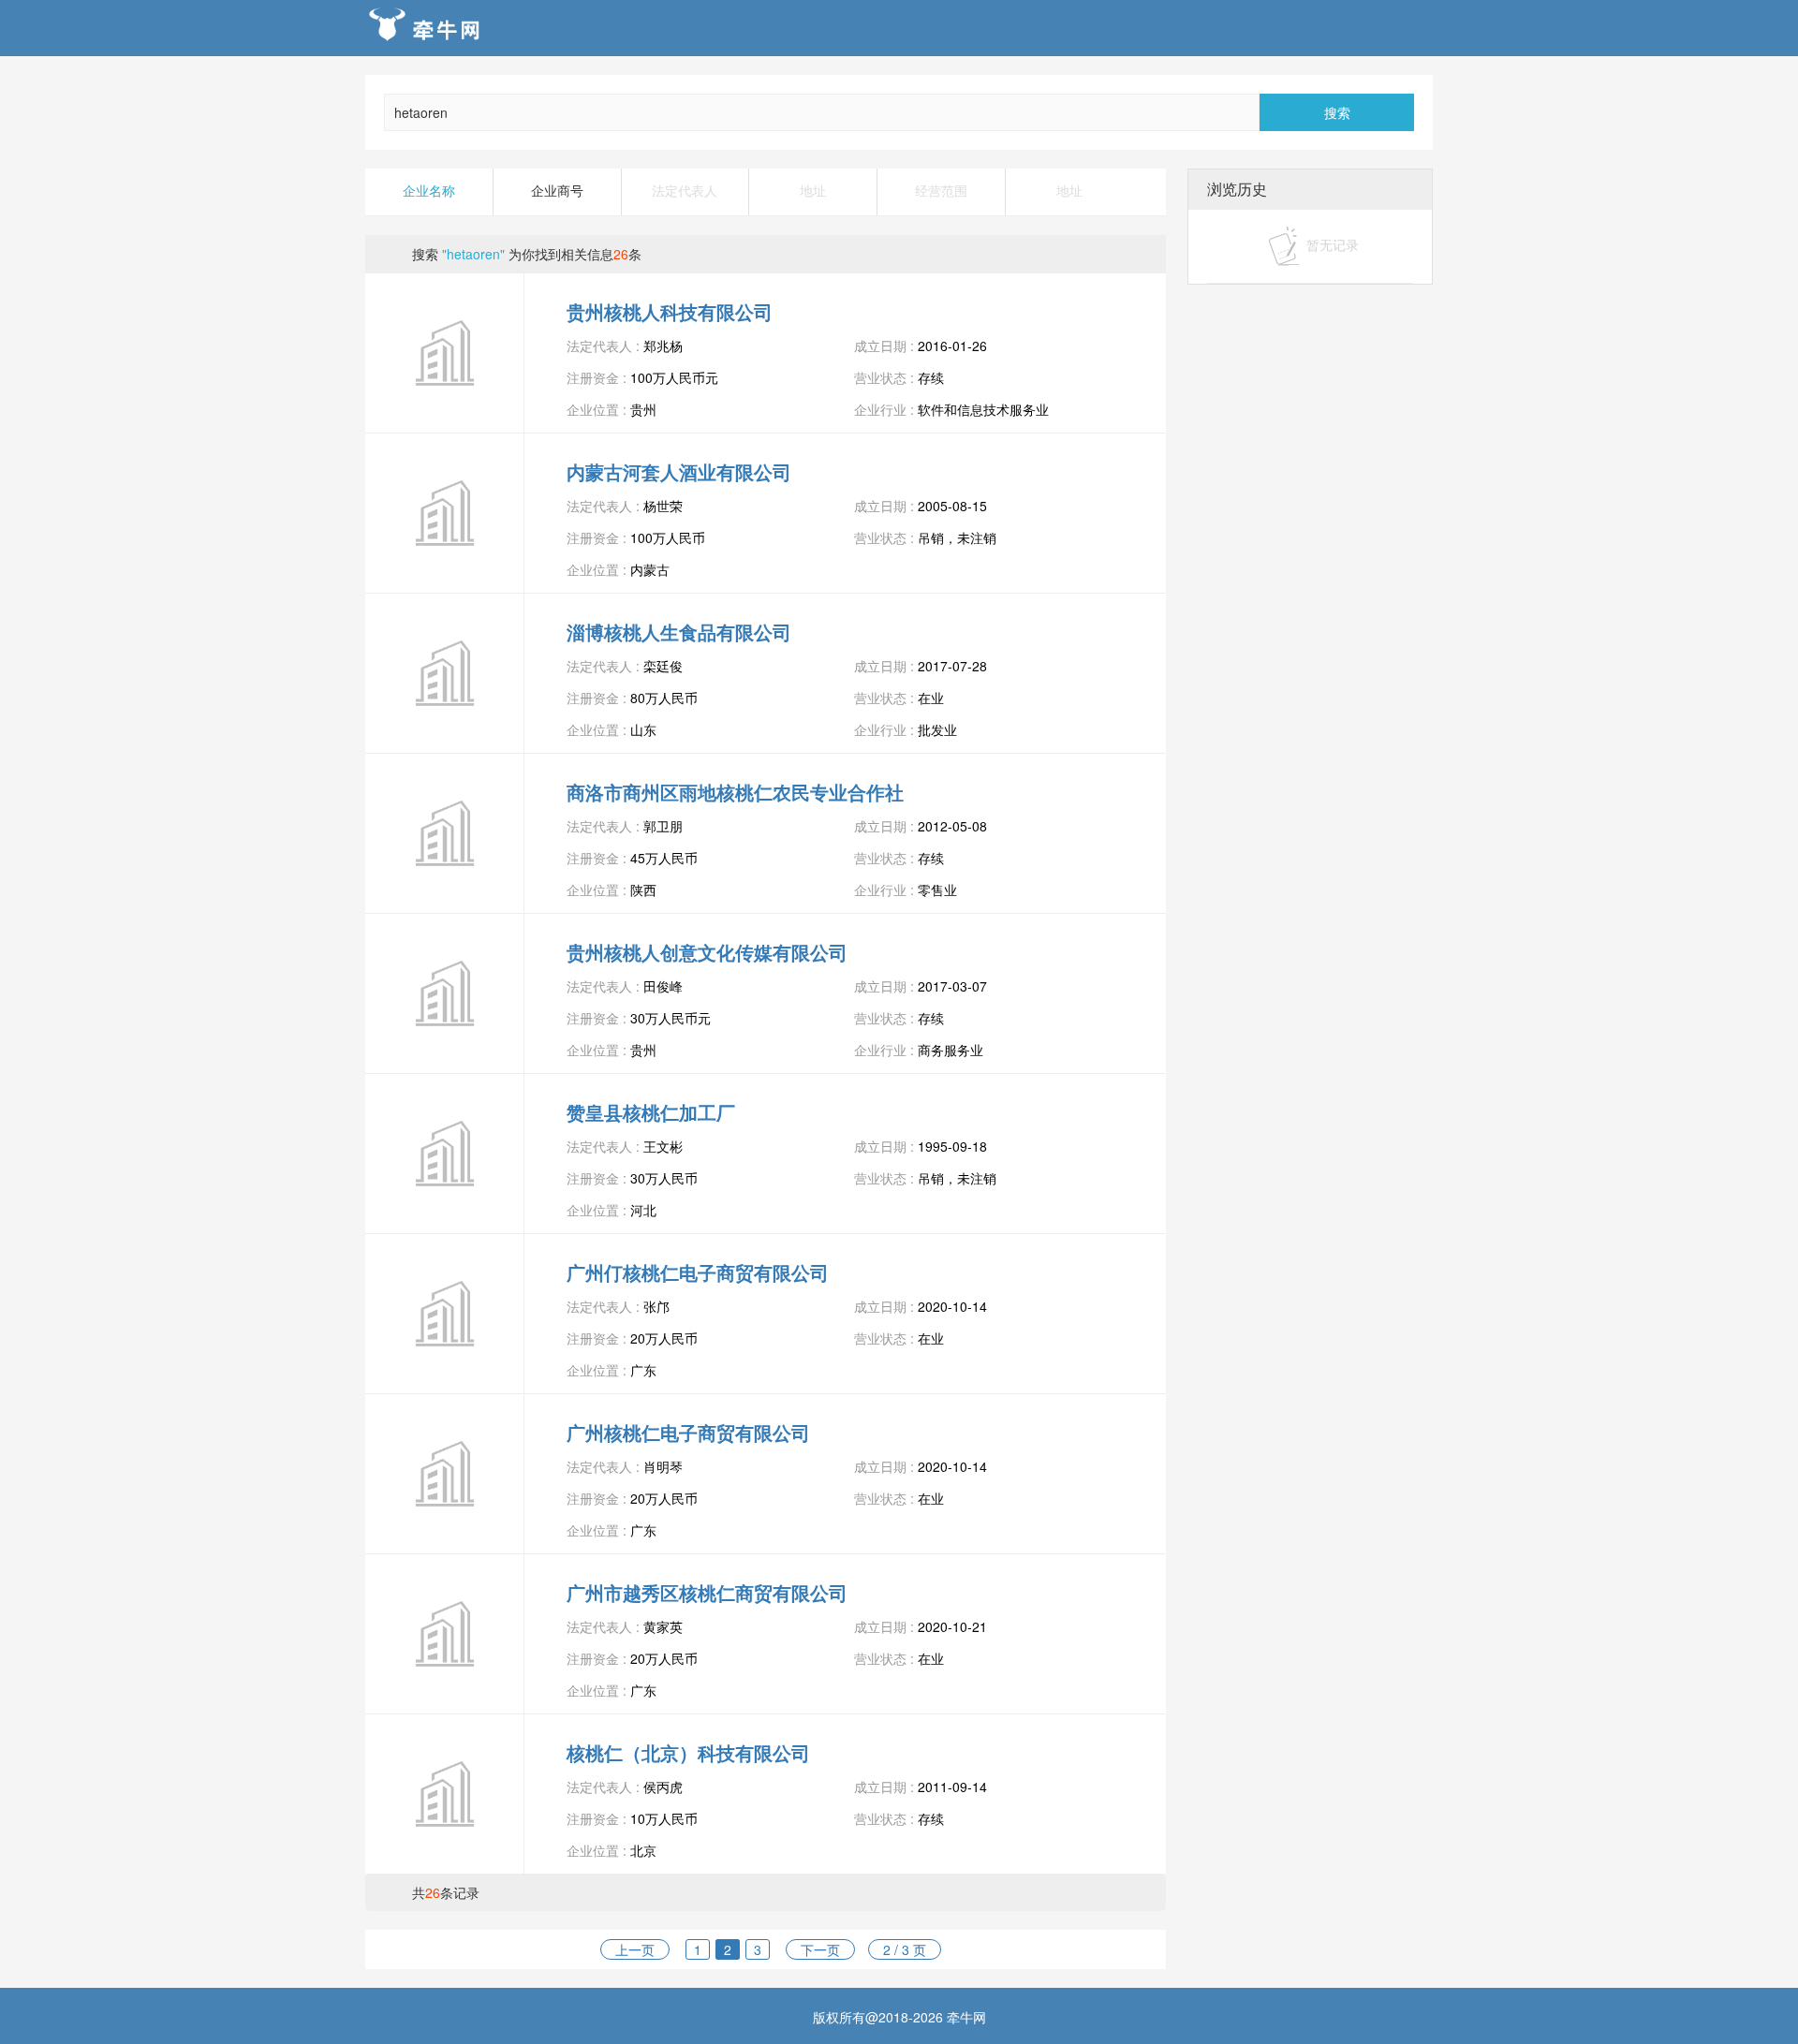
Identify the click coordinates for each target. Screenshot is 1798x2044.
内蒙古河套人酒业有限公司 (679, 471)
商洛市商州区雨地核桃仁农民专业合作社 (735, 792)
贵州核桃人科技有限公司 (670, 311)
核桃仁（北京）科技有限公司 (688, 1752)
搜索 (1337, 112)
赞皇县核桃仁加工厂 (651, 1112)
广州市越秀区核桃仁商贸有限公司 (707, 1592)
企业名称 (429, 191)
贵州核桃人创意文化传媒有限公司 (707, 952)
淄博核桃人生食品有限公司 (679, 632)
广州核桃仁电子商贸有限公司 (688, 1432)
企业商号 (557, 191)
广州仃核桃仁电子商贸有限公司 (698, 1272)
